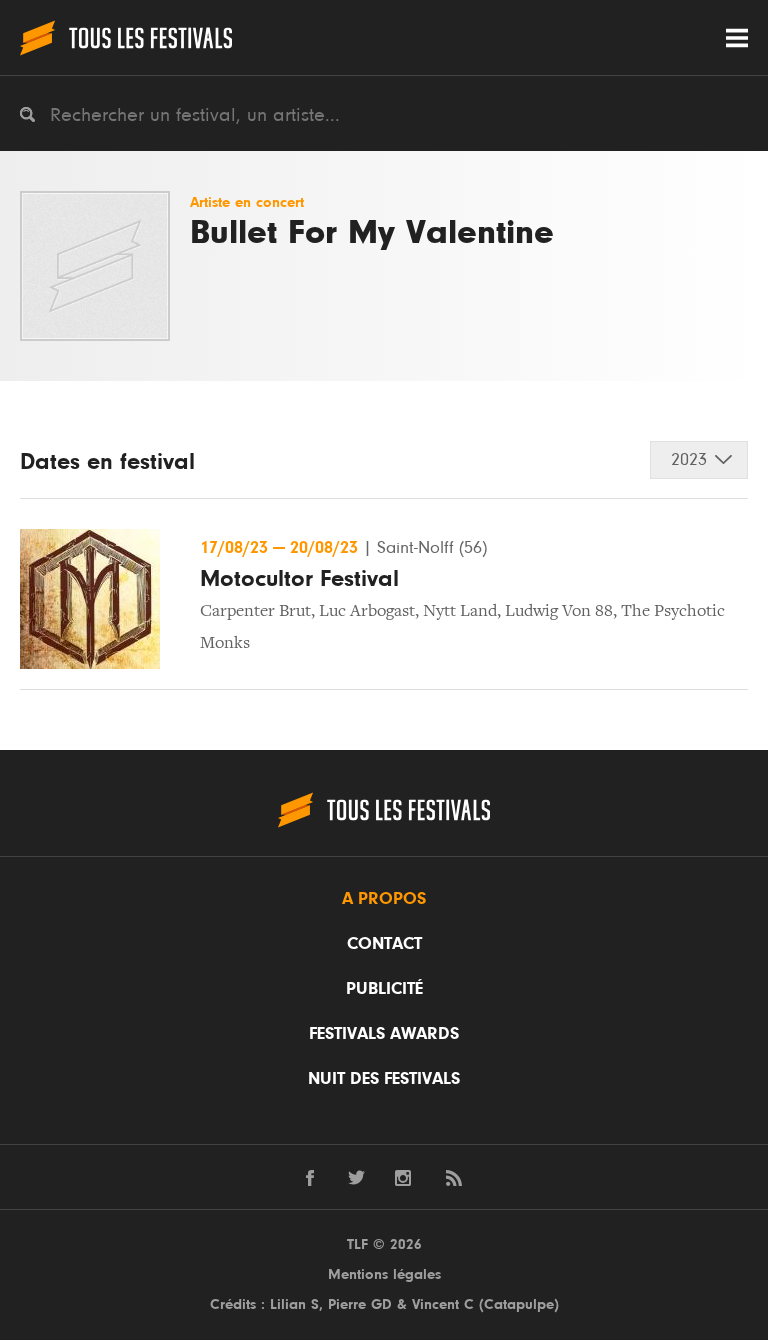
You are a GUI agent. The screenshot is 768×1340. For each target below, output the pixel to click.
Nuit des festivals (384, 1079)
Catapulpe (519, 1304)
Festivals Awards (384, 1034)
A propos (384, 899)
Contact (384, 944)
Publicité (384, 989)
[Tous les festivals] (126, 37)
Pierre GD (360, 1304)
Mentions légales (384, 1274)
